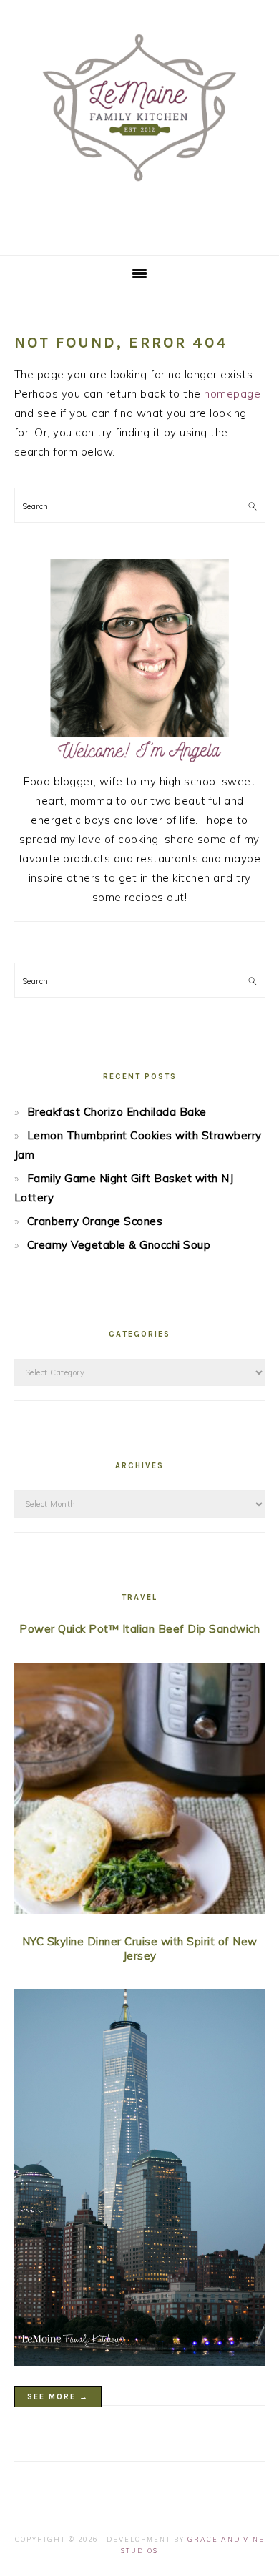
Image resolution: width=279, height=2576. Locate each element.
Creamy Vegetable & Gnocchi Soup (119, 1245)
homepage (232, 394)
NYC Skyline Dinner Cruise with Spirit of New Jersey (140, 1948)
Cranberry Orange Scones (95, 1221)
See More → (58, 2397)
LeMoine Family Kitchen (139, 123)
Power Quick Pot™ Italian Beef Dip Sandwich (139, 1629)
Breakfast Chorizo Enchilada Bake (117, 1112)
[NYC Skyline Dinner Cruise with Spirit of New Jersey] (140, 2180)
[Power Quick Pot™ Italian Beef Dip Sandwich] (140, 1791)
